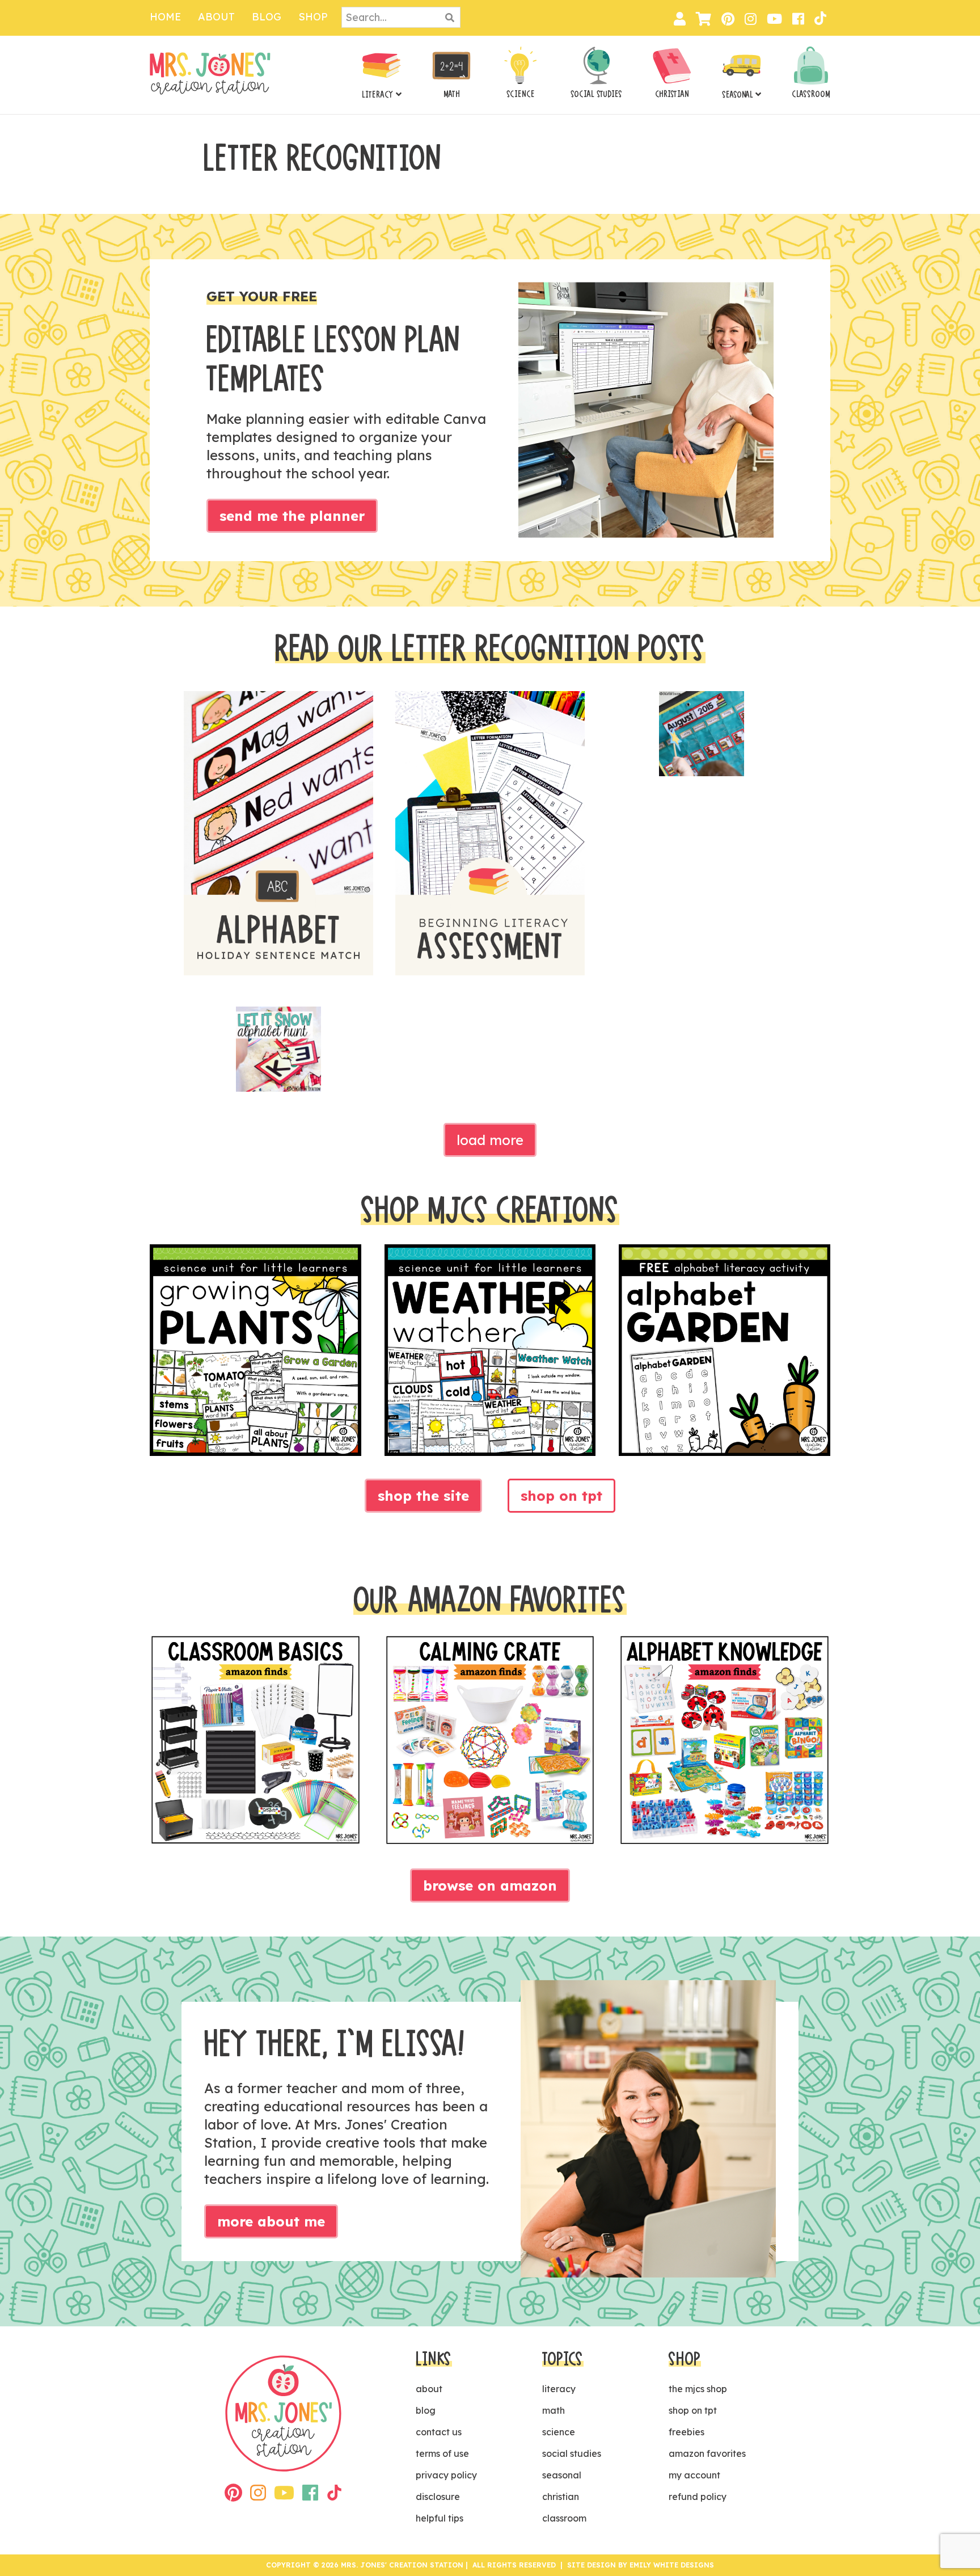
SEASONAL (738, 95)
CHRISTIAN (672, 94)
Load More (490, 1140)
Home (165, 17)
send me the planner (292, 516)
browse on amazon (490, 1885)
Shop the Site (423, 1496)
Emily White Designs (672, 2565)
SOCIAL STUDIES (596, 94)
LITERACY (378, 95)
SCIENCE (521, 94)
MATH (452, 94)
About (216, 17)
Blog (267, 17)
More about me (271, 2221)
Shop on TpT (561, 1496)
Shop (313, 17)
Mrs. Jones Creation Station (210, 73)
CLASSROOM (811, 94)
